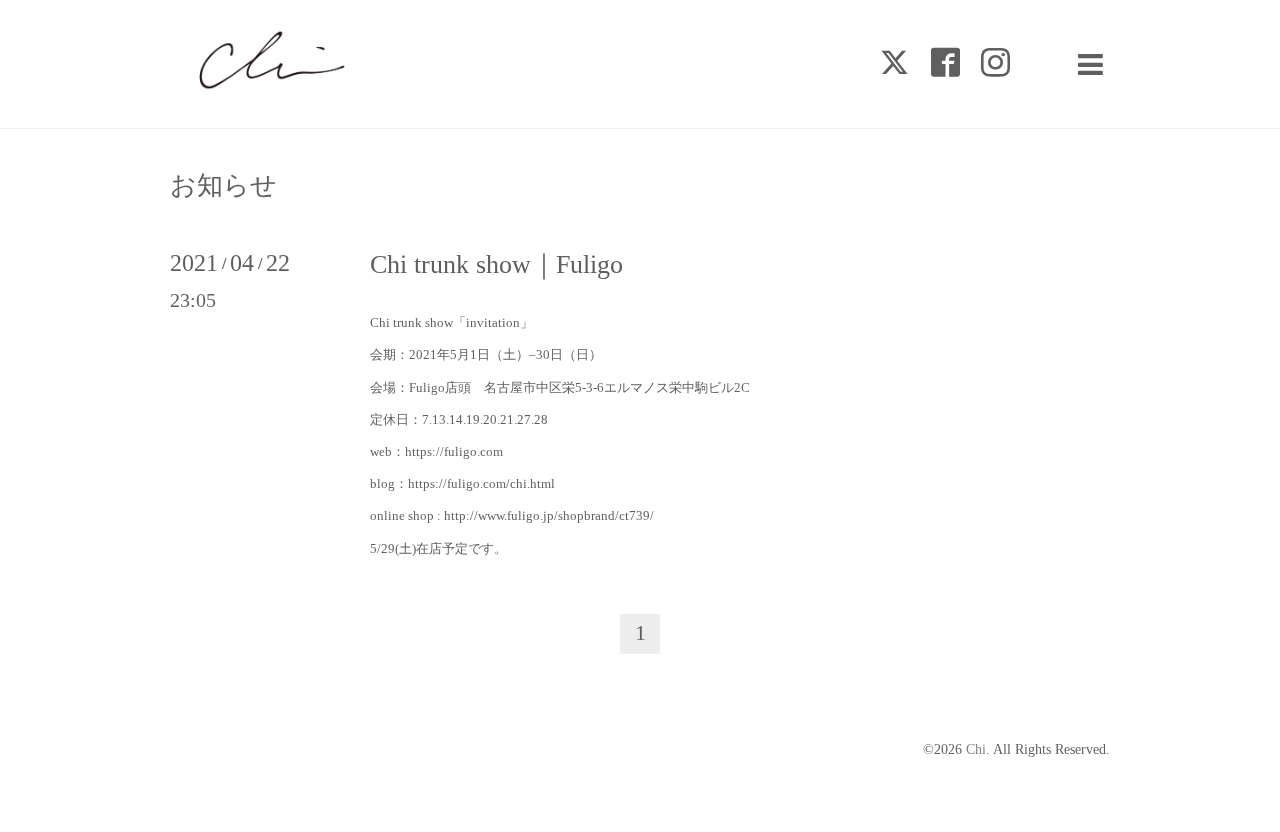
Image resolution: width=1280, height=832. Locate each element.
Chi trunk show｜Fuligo (496, 264)
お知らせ (223, 186)
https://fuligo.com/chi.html (481, 483)
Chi (976, 749)
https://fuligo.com (454, 451)
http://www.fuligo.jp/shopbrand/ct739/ (549, 515)
